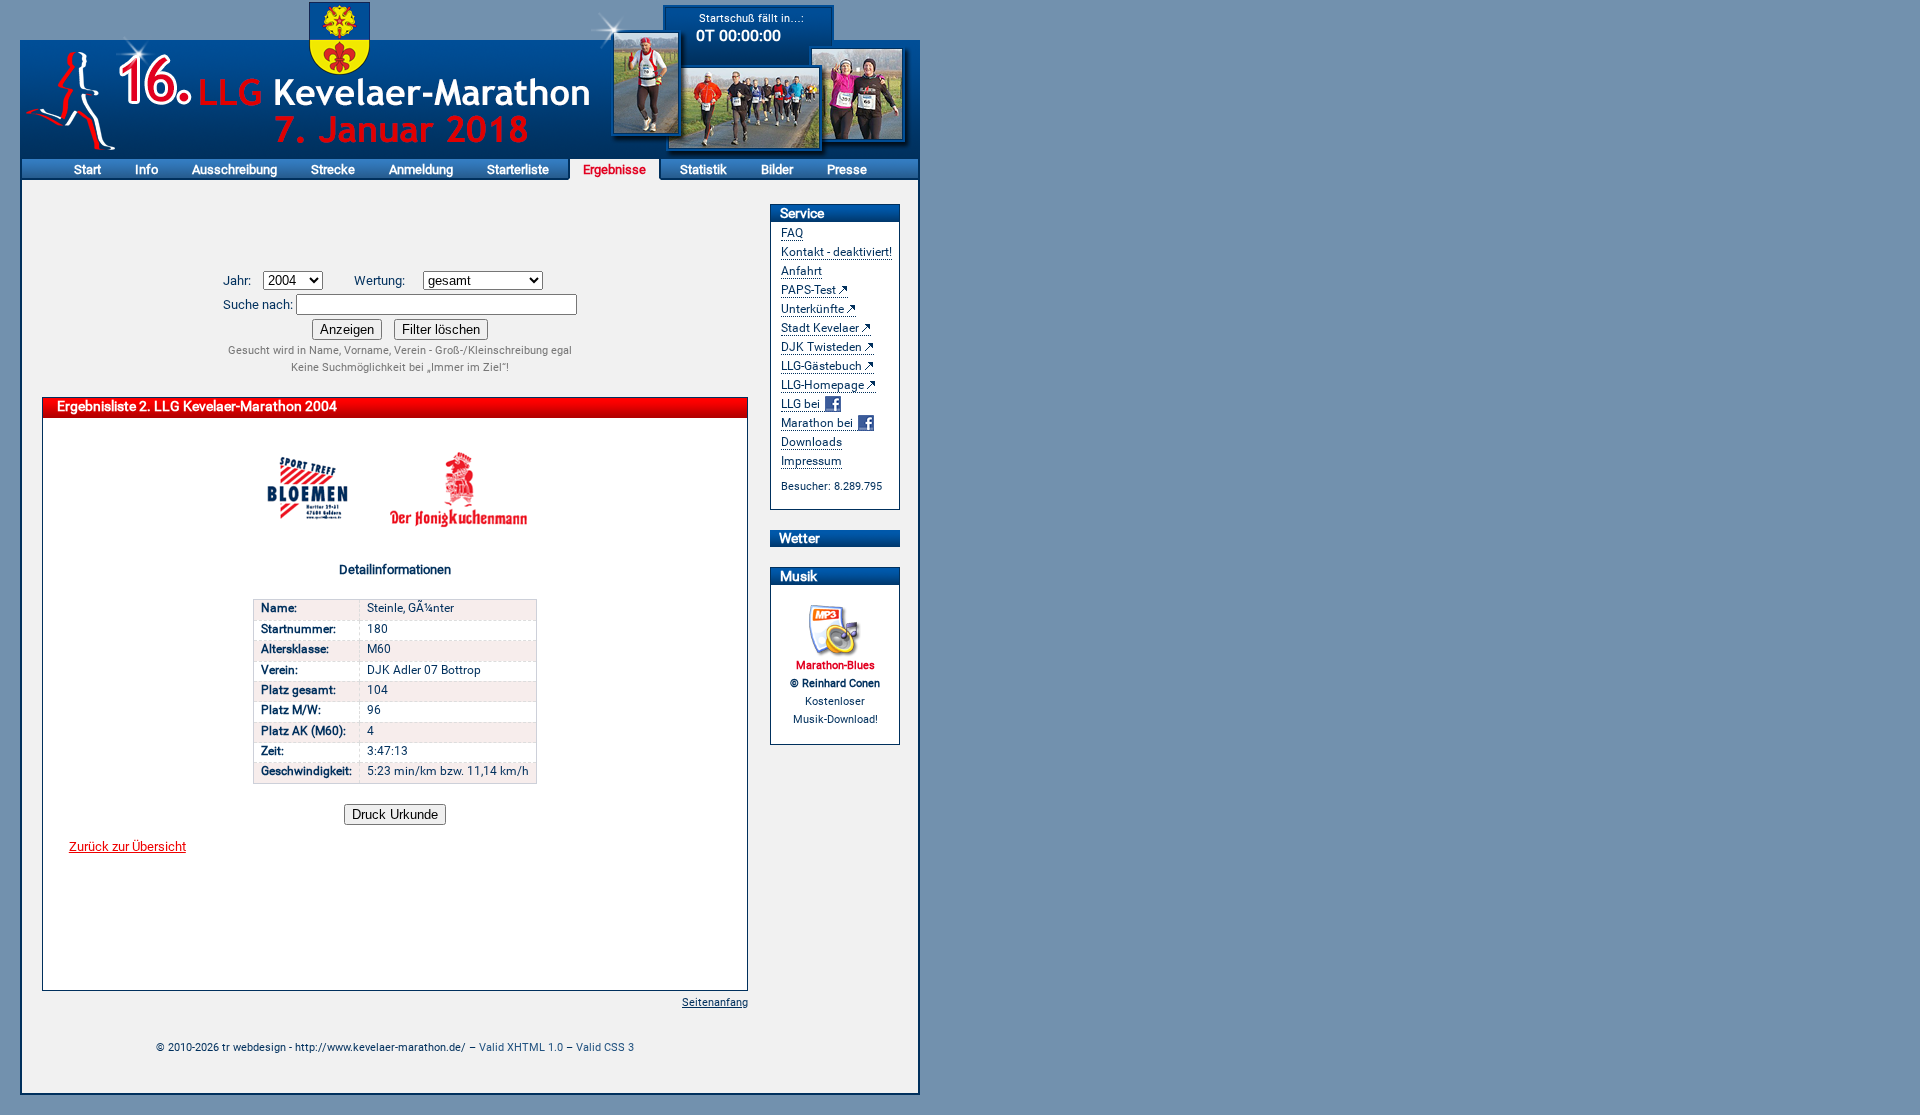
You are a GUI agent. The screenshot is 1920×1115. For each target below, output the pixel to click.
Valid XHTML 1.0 (521, 1047)
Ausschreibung (234, 169)
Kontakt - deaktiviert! (836, 252)
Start (87, 169)
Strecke (333, 169)
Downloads (811, 442)
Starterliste (518, 169)
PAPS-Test (808, 290)
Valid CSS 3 (605, 1047)
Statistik (703, 169)
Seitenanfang (715, 1002)
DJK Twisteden (821, 347)
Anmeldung (421, 169)
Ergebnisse (614, 169)
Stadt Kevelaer (820, 328)
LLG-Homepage (822, 385)
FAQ (792, 233)
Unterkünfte (812, 309)
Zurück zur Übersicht (127, 846)
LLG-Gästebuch (821, 366)
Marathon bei (818, 423)
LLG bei (802, 404)
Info (146, 169)
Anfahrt (801, 271)
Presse (847, 169)
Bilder (777, 169)
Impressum (811, 461)
